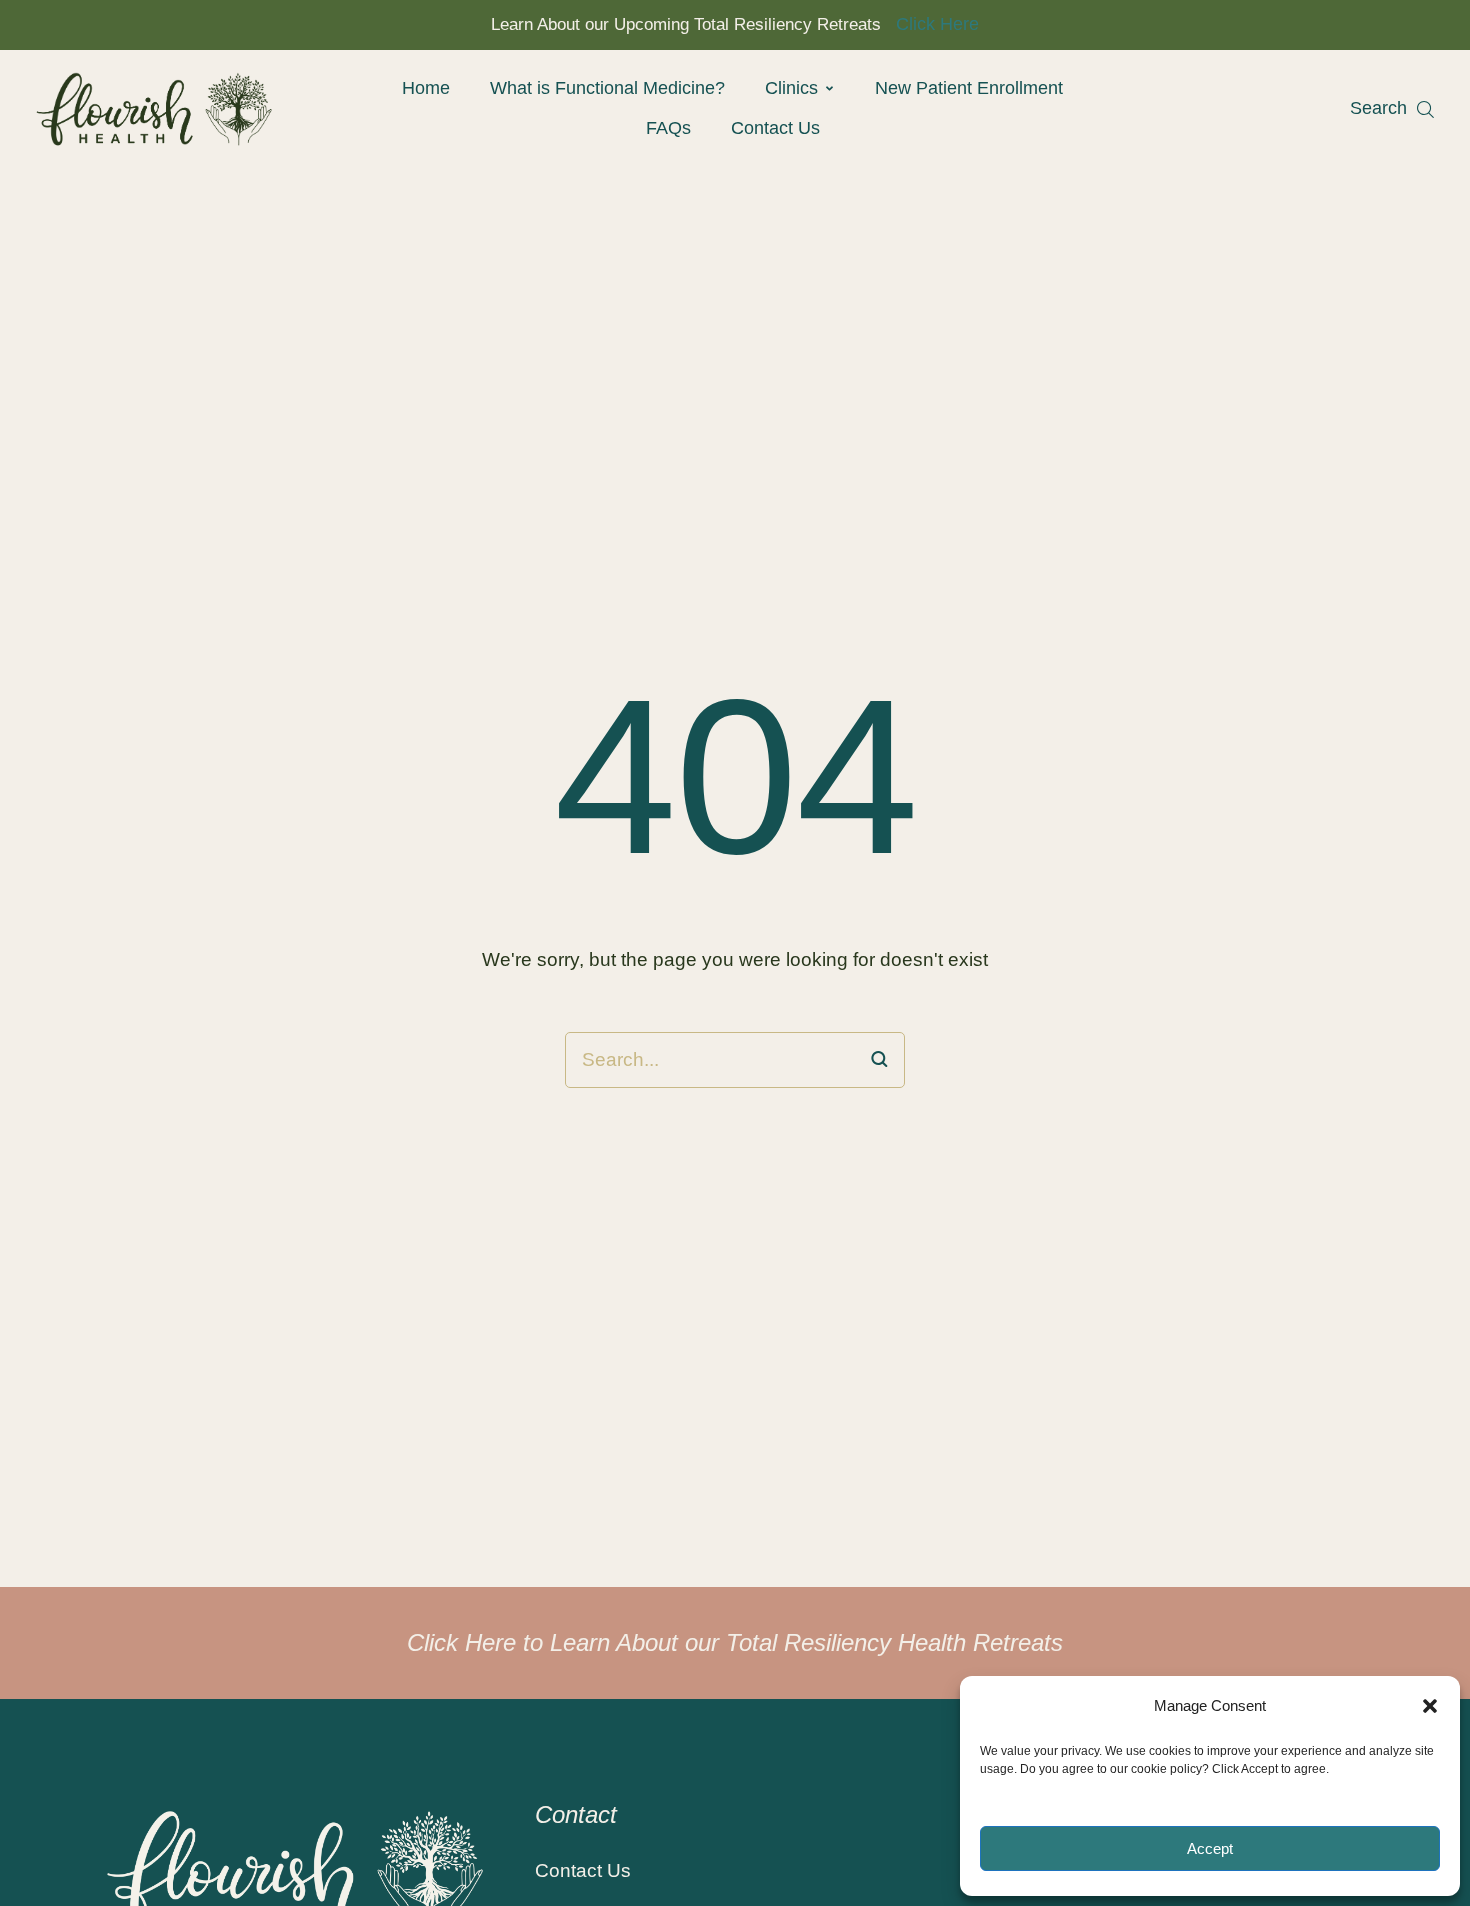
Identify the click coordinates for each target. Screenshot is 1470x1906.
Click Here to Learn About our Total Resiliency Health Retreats (735, 1642)
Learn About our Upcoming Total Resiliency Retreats (686, 24)
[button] (1430, 1706)
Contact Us (583, 1870)
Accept (1210, 1848)
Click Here (937, 24)
